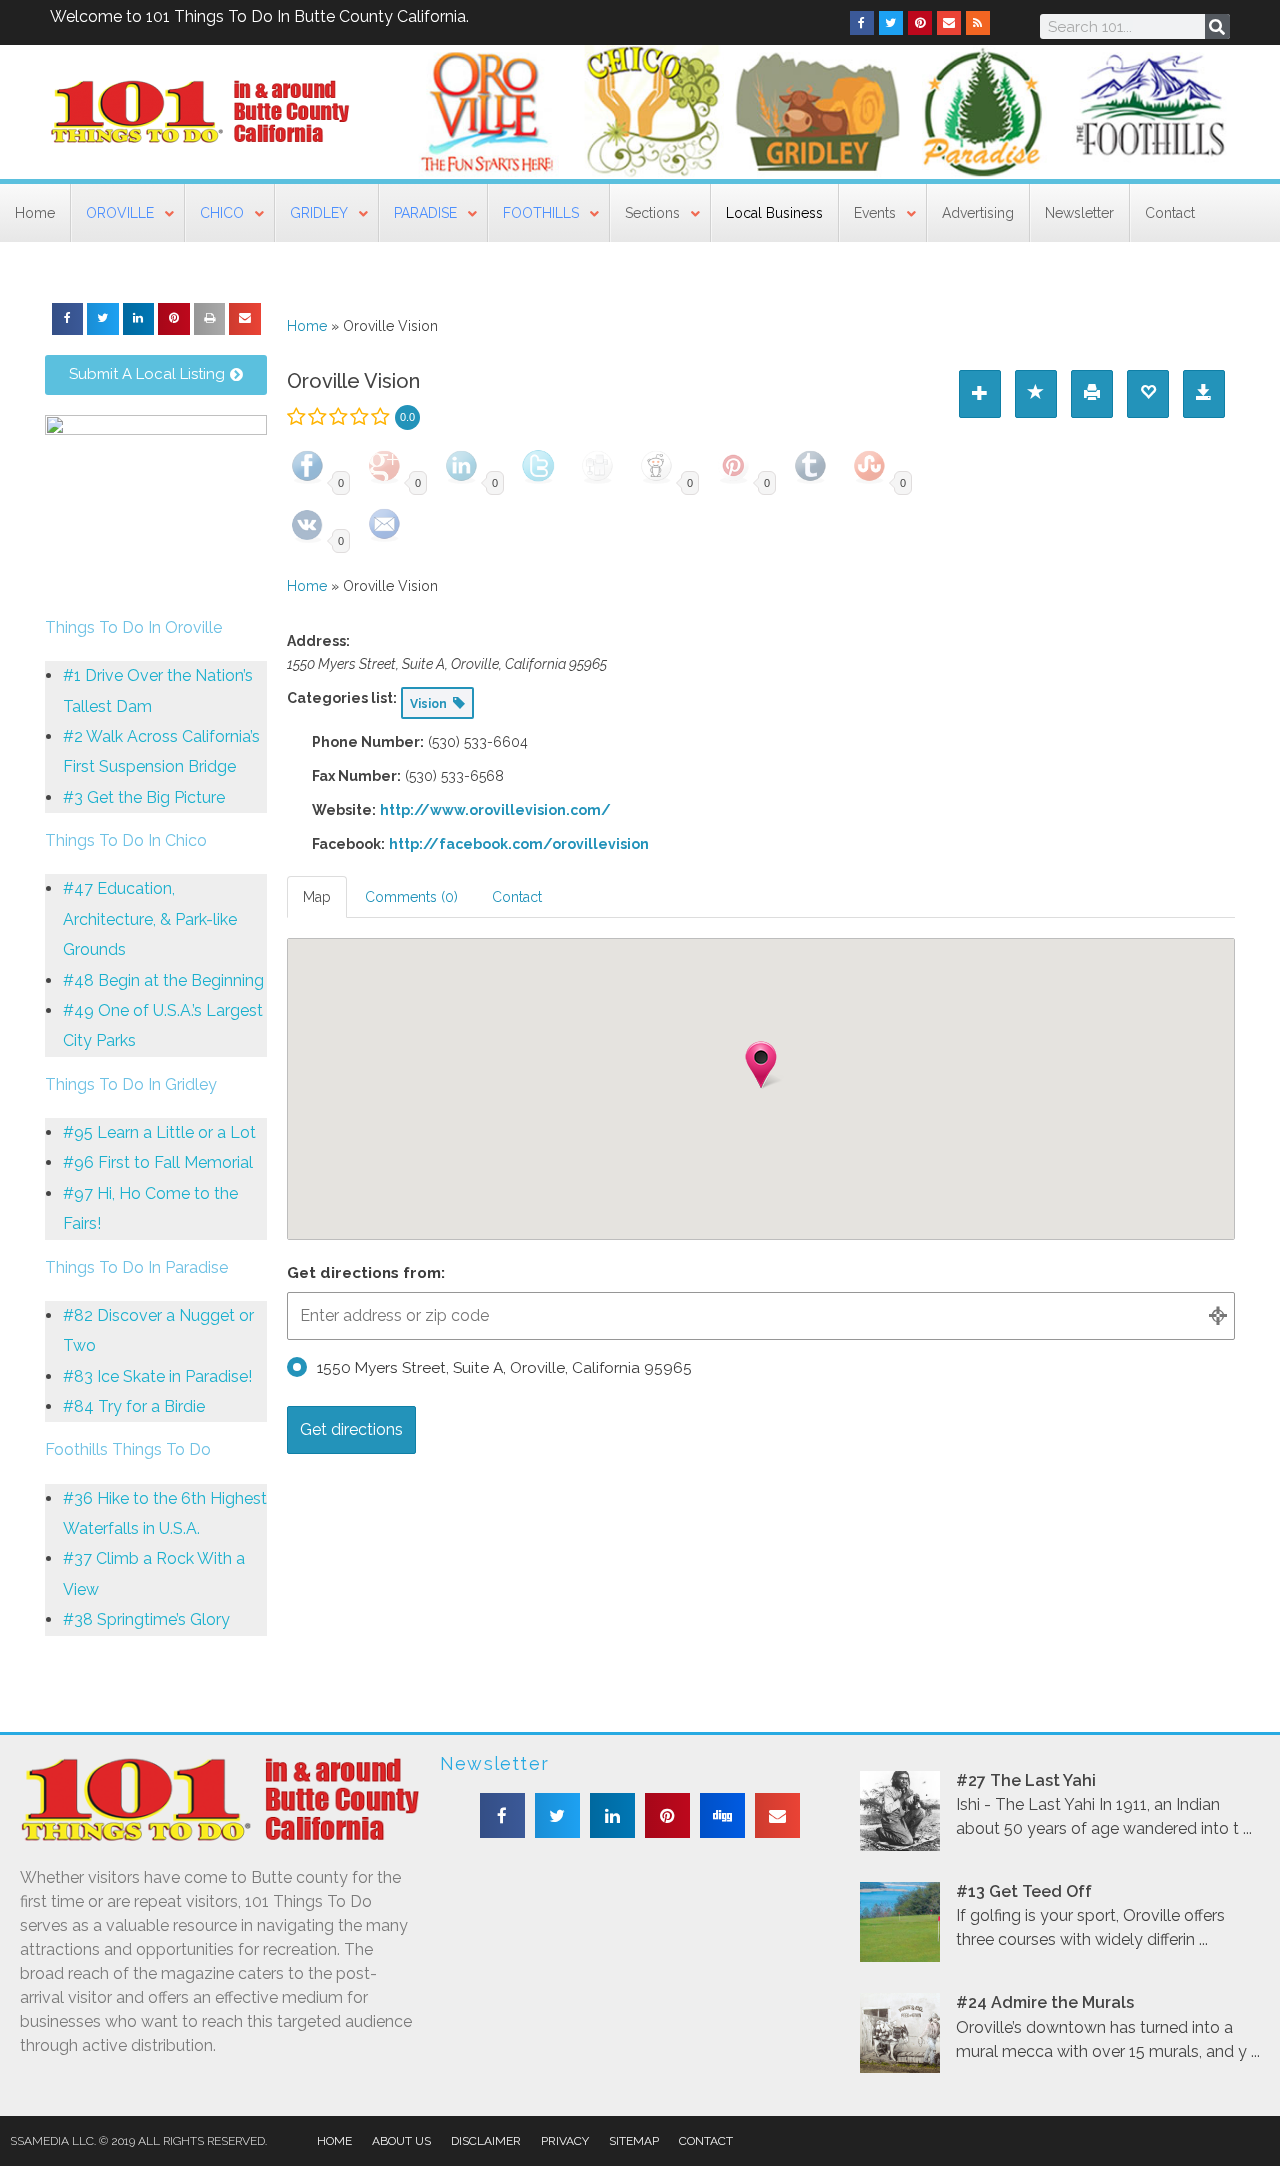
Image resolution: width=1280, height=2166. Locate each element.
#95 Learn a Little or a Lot (159, 1132)
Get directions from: (366, 1273)
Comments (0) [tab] (411, 897)
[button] (68, 319)
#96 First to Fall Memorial (158, 1162)
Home (307, 326)
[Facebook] (862, 23)
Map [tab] (317, 897)
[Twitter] (891, 23)
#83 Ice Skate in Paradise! (157, 1376)
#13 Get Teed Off (1024, 1891)
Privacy (565, 2141)
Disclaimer (486, 2141)
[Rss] (978, 23)
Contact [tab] (517, 897)
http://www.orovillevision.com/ (495, 810)
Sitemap (634, 2141)
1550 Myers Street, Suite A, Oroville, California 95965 (504, 1368)
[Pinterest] (920, 23)
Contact (706, 2141)
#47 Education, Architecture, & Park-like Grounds (150, 919)
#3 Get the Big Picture (144, 797)
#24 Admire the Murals (1045, 2002)
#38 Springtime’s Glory (146, 1619)
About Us (401, 2141)
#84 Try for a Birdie (134, 1406)
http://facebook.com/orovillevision (519, 844)
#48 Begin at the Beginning (163, 980)
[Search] (1217, 26)
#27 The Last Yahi (1026, 1780)
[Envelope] (949, 23)
